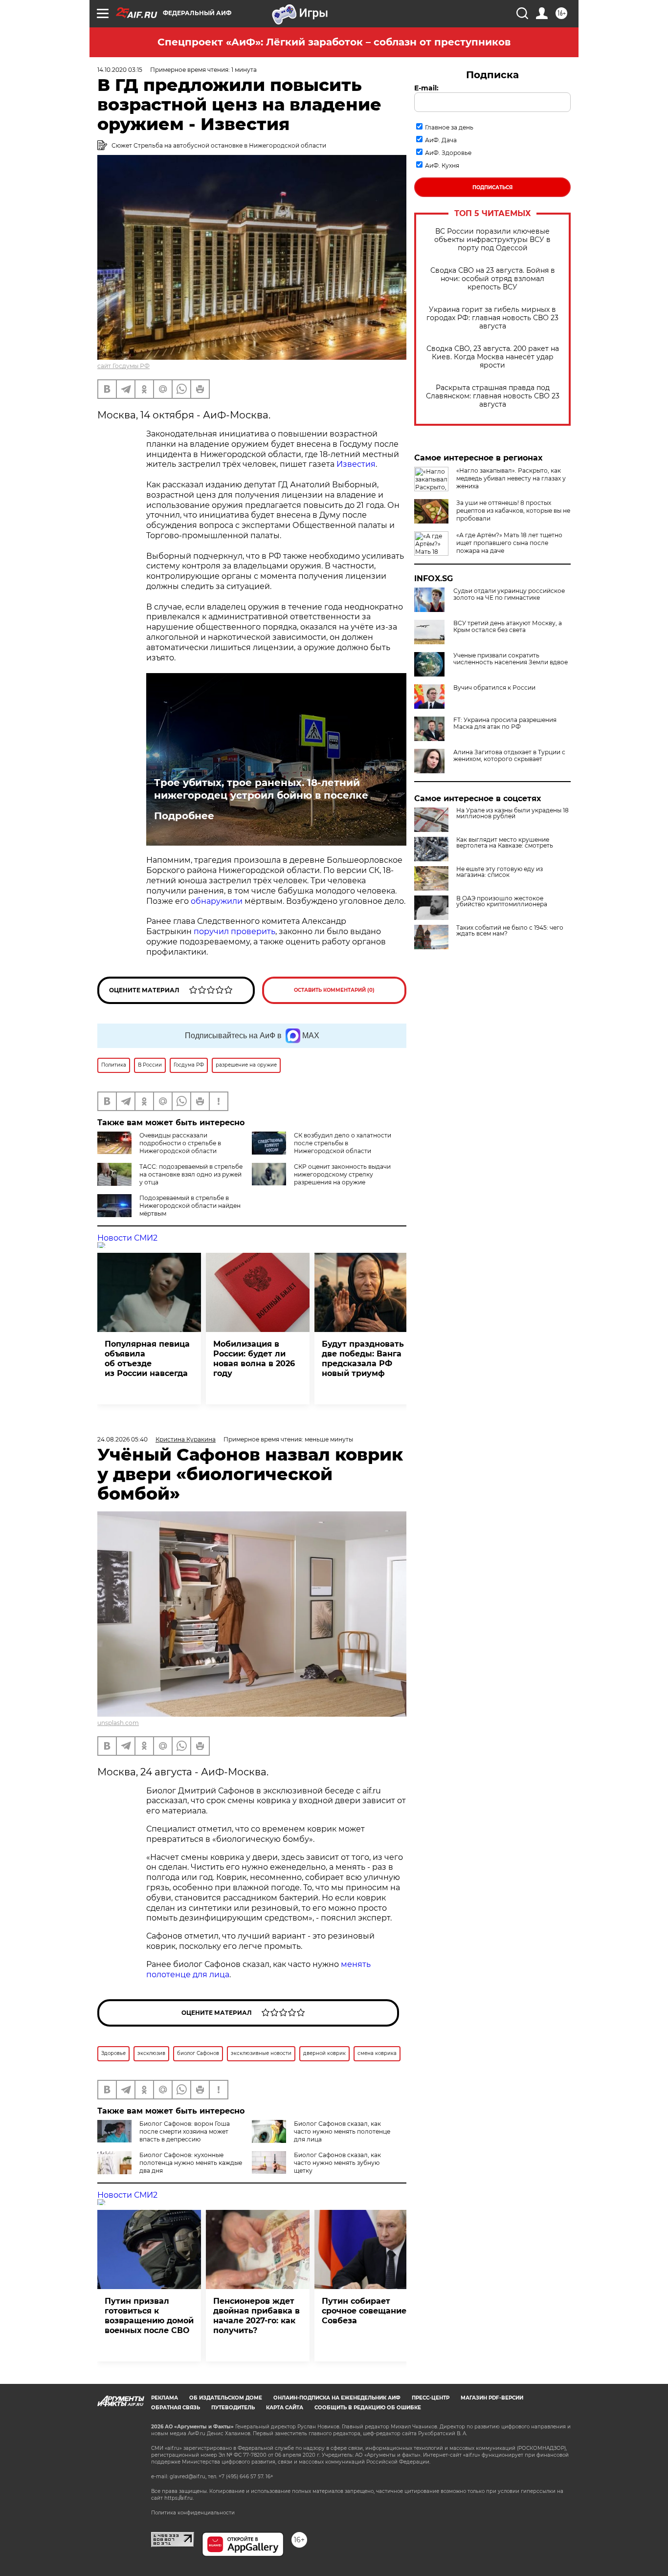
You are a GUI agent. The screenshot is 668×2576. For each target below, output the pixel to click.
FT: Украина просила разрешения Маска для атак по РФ (505, 723)
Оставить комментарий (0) (334, 990)
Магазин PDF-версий (492, 2398)
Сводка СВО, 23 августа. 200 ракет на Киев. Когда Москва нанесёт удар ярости (493, 357)
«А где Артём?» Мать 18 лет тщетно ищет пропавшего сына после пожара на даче (509, 543)
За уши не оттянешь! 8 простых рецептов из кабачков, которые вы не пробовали (513, 511)
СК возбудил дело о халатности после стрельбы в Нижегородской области (343, 1143)
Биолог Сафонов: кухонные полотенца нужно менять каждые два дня (191, 2163)
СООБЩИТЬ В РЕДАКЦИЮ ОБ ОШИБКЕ (368, 2408)
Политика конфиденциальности (193, 2513)
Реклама (165, 2398)
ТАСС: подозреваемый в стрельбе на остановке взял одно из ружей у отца (191, 1174)
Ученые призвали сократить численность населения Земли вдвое (511, 659)
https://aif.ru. (179, 2498)
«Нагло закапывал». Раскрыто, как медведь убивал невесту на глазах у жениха (511, 478)
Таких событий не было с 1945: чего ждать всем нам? (510, 931)
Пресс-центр (431, 2398)
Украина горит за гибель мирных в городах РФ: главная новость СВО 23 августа (492, 318)
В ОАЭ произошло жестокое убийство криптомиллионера (502, 901)
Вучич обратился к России (494, 688)
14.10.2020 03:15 (120, 70)
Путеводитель (233, 2408)
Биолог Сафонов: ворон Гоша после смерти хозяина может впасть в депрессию (185, 2131)
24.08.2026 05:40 (122, 1439)
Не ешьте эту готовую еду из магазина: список (500, 872)
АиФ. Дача (441, 140)
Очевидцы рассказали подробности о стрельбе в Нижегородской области (180, 1143)
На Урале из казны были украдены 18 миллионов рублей (512, 813)
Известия (356, 464)
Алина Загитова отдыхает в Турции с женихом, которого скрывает (509, 756)
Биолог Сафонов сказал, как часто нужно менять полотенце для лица (342, 2131)
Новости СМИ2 (127, 1238)
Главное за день (449, 127)
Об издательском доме (226, 2398)
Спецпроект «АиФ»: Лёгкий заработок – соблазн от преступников (334, 42)
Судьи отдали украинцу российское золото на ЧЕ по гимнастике (509, 594)
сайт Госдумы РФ (123, 366)
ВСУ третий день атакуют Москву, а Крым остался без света (508, 627)
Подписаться (492, 187)
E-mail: (426, 88)
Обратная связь (176, 2408)
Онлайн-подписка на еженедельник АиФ (337, 2398)
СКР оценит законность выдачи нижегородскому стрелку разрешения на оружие (342, 1174)
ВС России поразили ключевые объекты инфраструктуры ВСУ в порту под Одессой (492, 240)
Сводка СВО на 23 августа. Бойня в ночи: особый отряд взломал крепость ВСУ (493, 279)
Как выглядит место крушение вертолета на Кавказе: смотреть (505, 843)
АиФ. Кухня (442, 165)
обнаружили (217, 901)
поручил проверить (234, 931)
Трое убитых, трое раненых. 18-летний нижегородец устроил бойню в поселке (261, 789)
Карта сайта (285, 2408)
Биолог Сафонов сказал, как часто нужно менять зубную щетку (337, 2163)
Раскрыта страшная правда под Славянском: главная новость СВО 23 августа (493, 396)
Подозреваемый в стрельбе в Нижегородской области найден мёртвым (190, 1206)
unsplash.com (118, 1723)
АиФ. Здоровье (448, 153)
